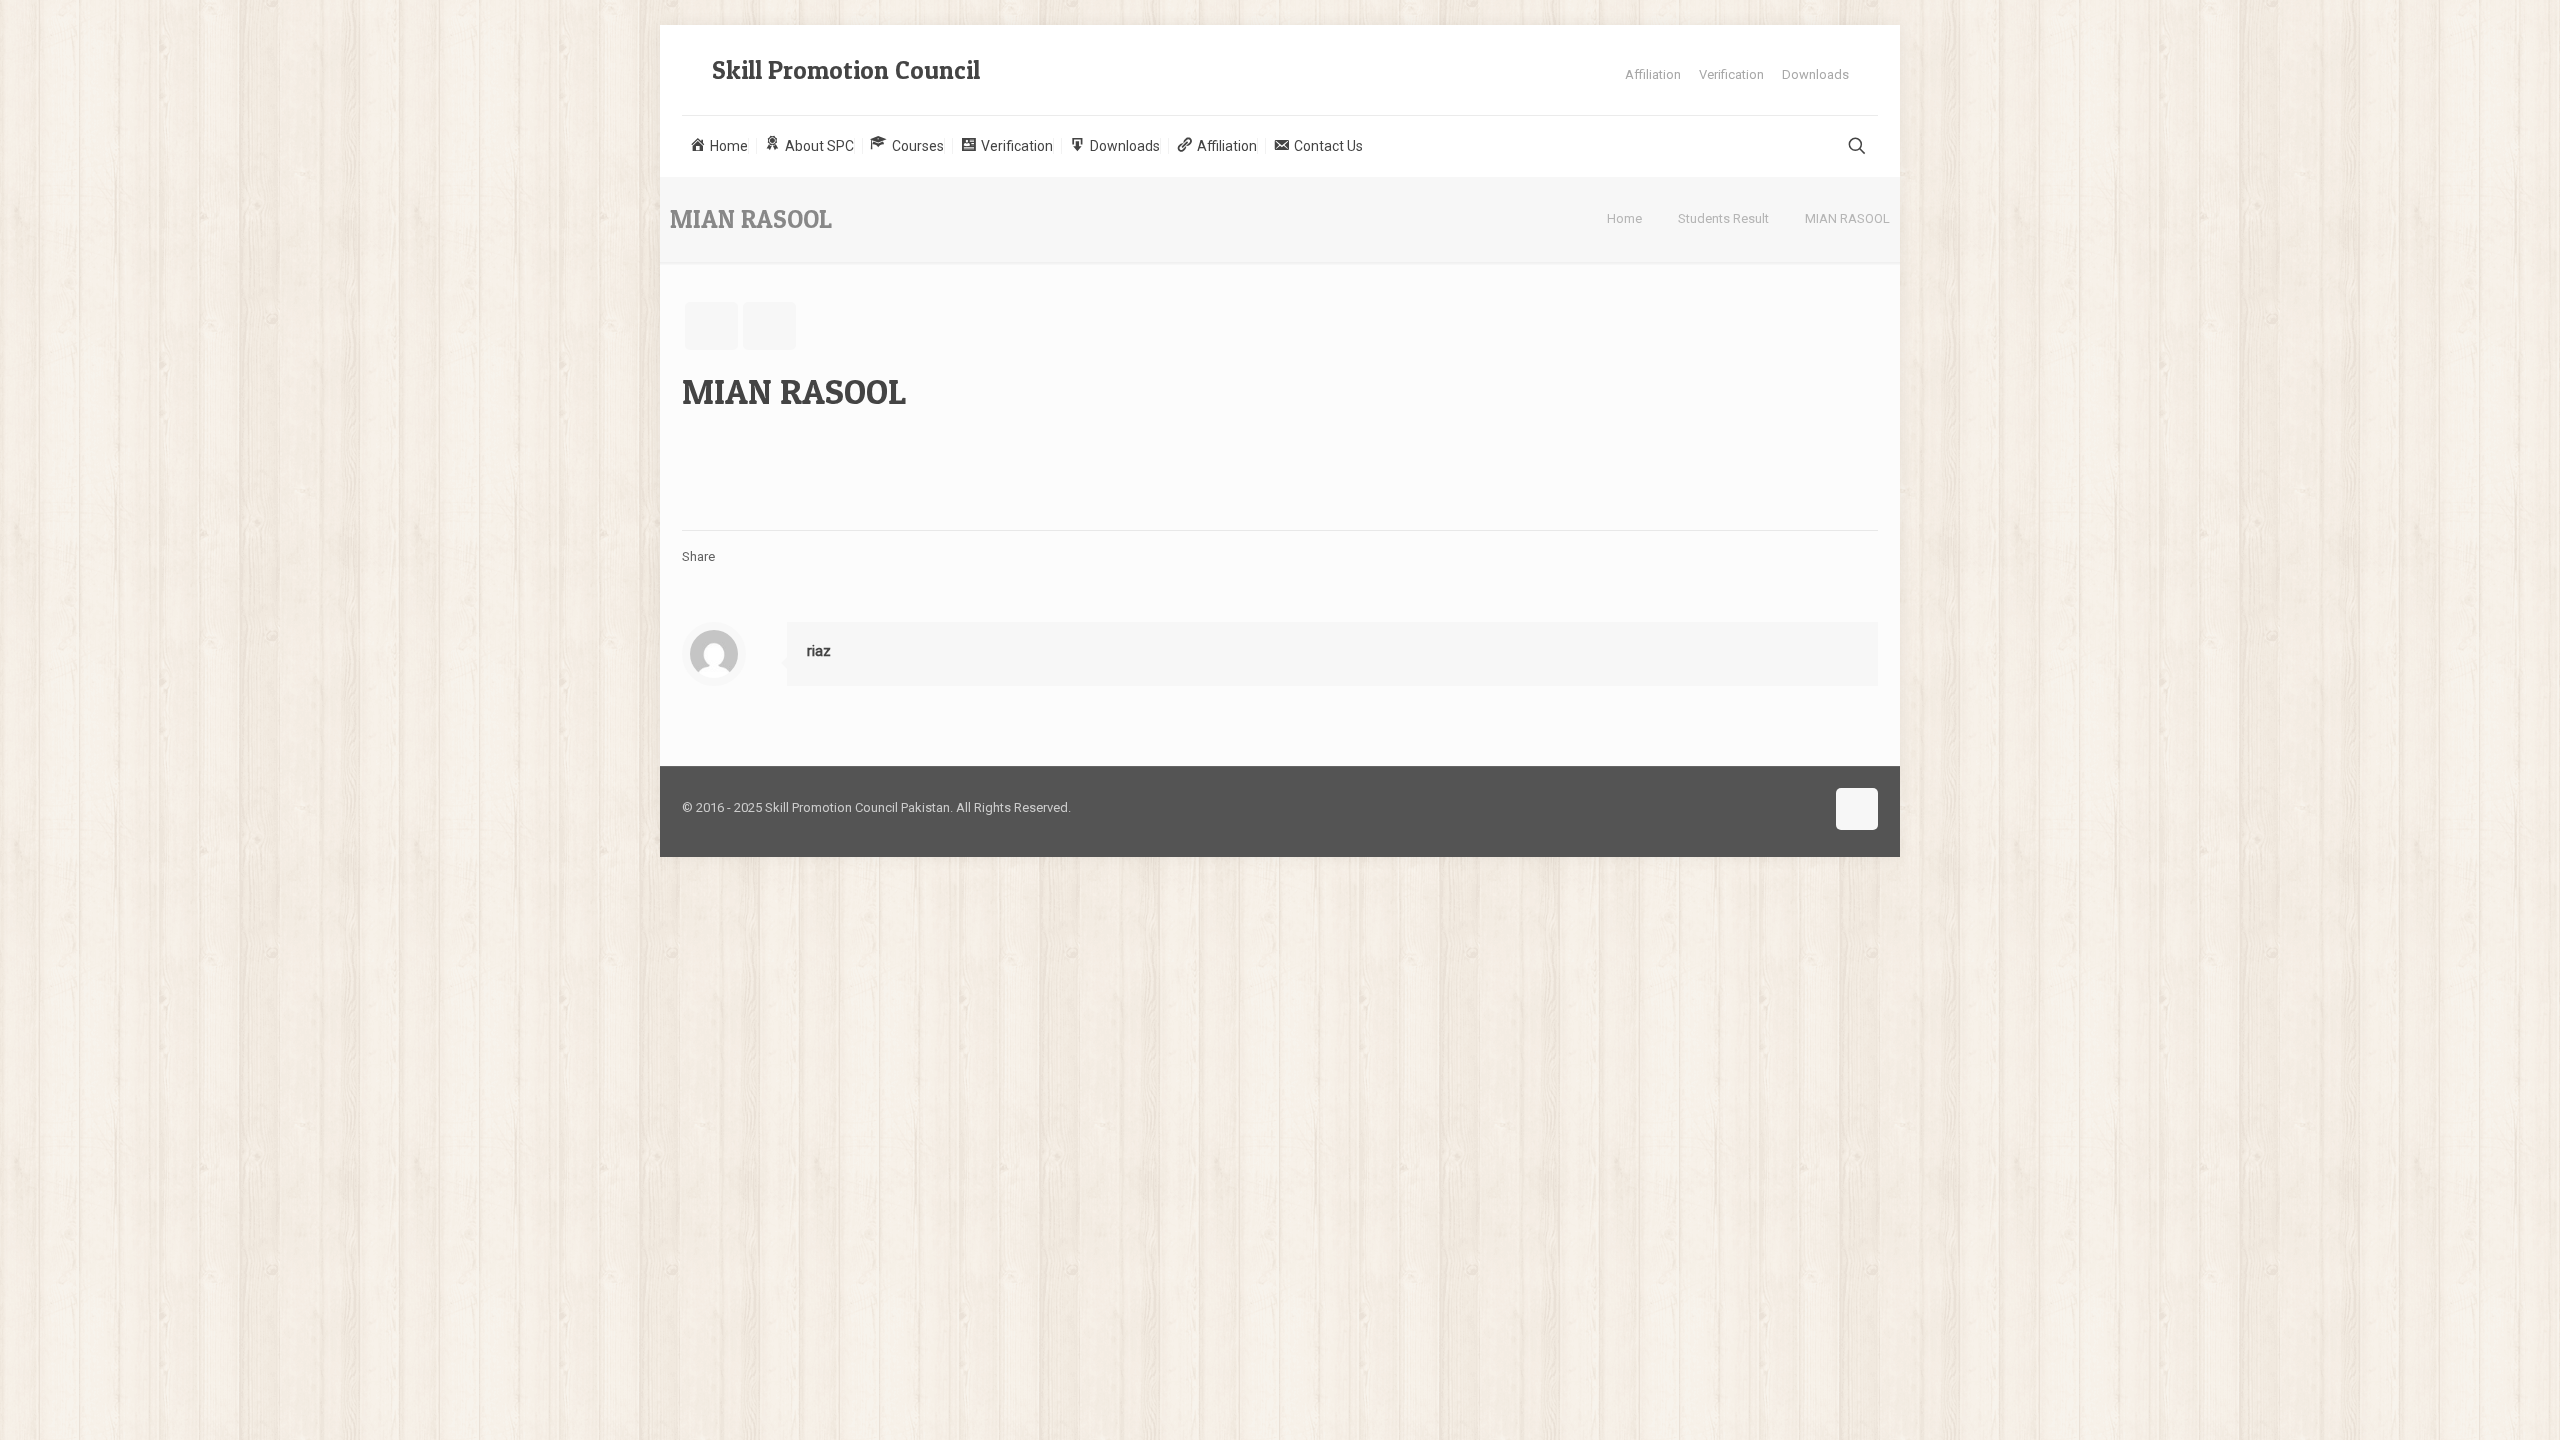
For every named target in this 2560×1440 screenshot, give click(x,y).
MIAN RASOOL (1847, 218)
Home (1624, 218)
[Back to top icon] (1857, 809)
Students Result (1723, 218)
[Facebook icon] (1787, 807)
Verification (1731, 74)
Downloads (1815, 74)
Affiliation (1653, 74)
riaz (819, 651)
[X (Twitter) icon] (1808, 807)
